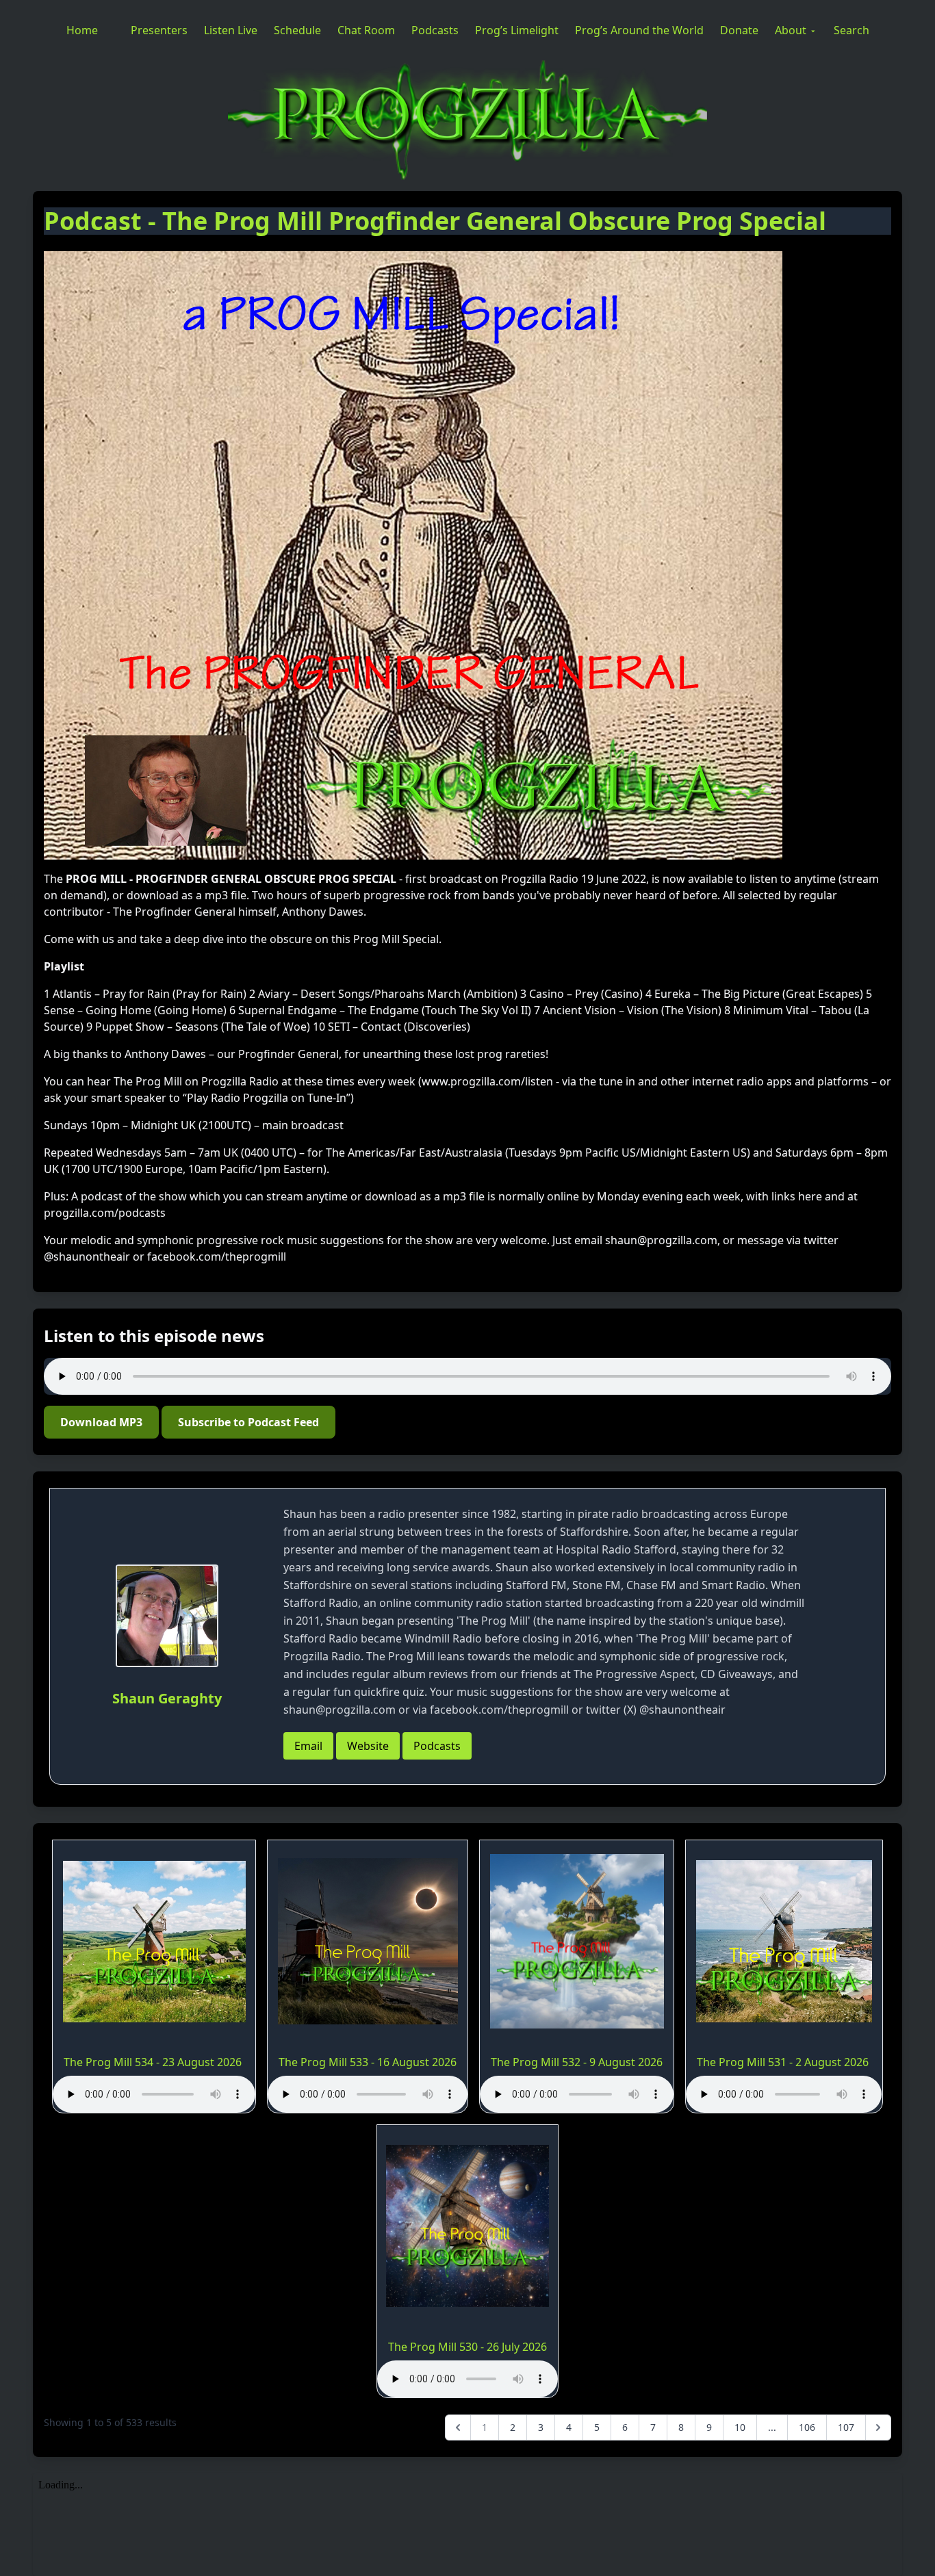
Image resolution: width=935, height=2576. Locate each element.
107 (846, 2427)
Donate (739, 30)
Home (82, 30)
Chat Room (366, 30)
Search (851, 30)
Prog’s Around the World (639, 30)
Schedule (297, 30)
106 (807, 2427)
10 (740, 2427)
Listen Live (231, 30)
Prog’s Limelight (517, 30)
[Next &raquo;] (878, 2427)
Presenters (159, 30)
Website (368, 1746)
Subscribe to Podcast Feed (248, 1422)
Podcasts (435, 30)
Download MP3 (101, 1422)
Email (308, 1746)
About (791, 30)
